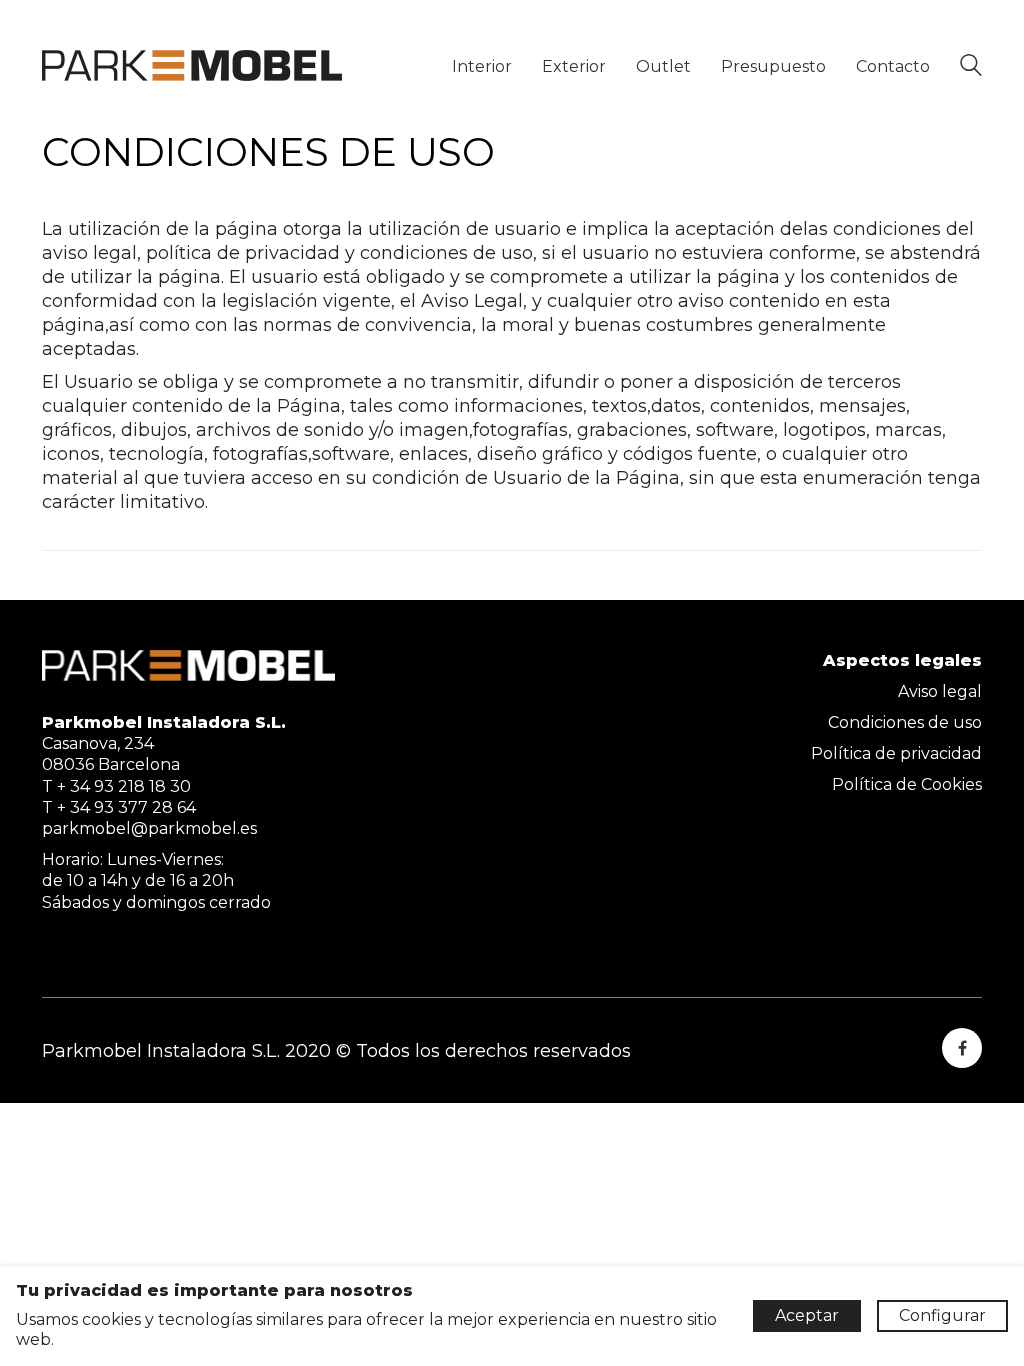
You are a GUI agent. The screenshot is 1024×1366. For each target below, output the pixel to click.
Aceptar (807, 1315)
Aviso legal (940, 691)
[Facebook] (962, 1048)
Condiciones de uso (905, 722)
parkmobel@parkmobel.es (149, 828)
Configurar (942, 1315)
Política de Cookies (907, 784)
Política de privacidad (896, 753)
